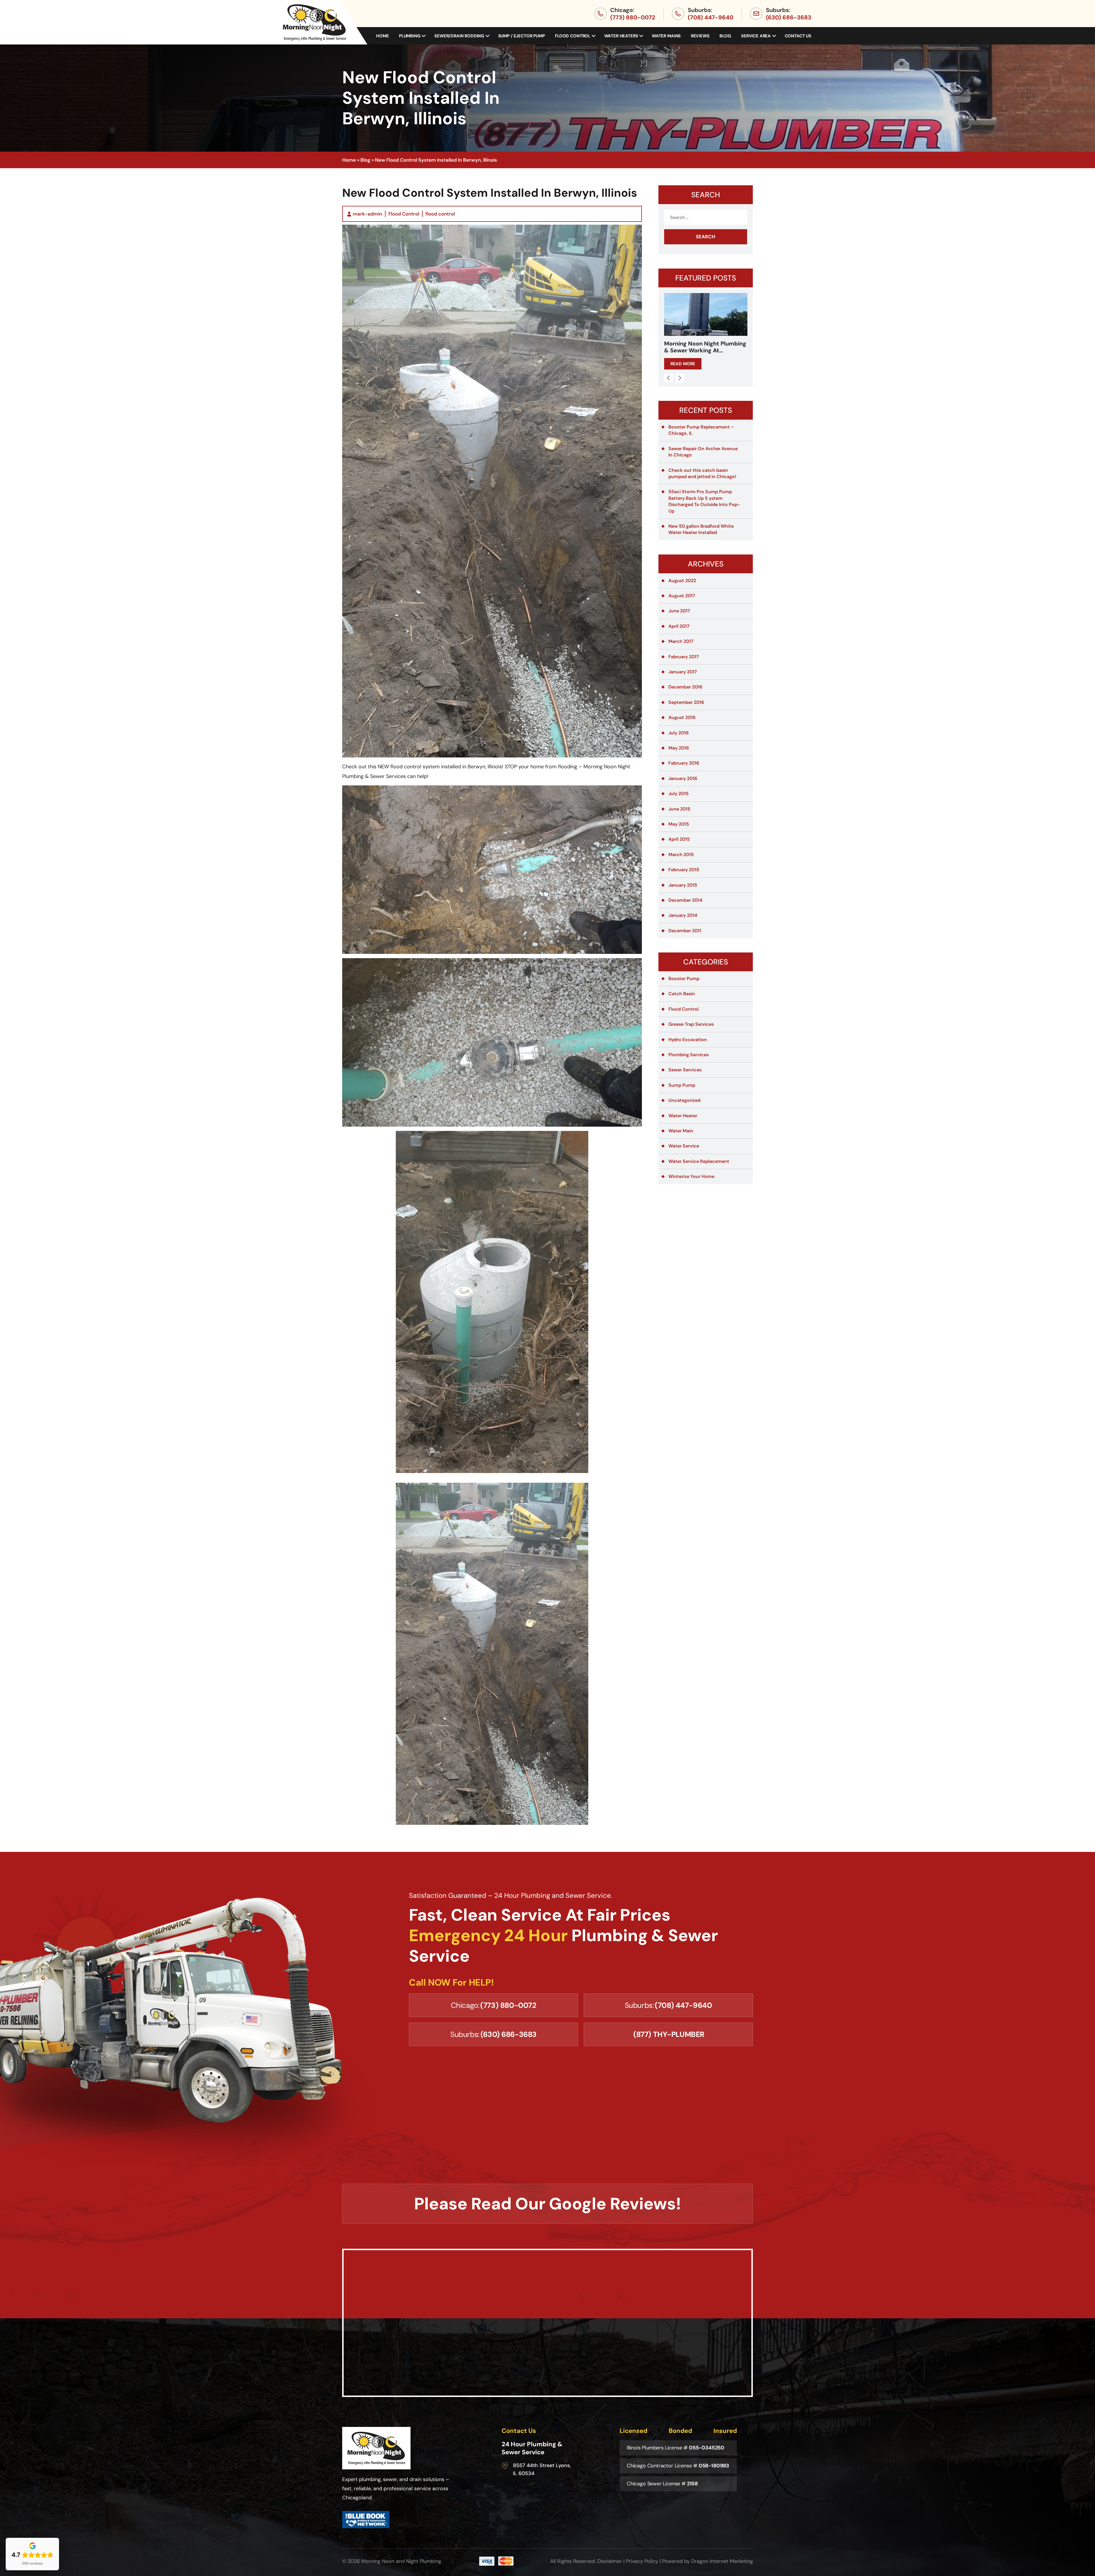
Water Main (681, 1131)
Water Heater (683, 1116)
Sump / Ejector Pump (522, 36)
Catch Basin (682, 994)
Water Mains (666, 36)
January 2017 (683, 672)
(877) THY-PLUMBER (669, 2034)
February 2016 (684, 763)
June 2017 (679, 611)
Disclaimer (610, 2561)
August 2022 (682, 581)
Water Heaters (621, 36)
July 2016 (679, 733)
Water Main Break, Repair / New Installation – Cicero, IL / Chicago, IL (705, 347)
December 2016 (685, 687)
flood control (440, 214)
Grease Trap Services (691, 1024)
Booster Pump (684, 979)
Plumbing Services (689, 1055)
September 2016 (686, 702)
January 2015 (683, 885)
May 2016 (679, 748)
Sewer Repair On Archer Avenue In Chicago (703, 452)
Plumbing (410, 36)
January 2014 (683, 915)
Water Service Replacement (699, 1161)
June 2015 (679, 809)
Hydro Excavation (688, 1040)
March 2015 (681, 855)
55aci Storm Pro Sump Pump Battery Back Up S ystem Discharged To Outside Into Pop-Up (704, 501)
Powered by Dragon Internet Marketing (707, 2561)
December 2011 (685, 931)
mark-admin (367, 214)
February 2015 (684, 870)
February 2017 (684, 657)
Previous (668, 378)
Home (382, 36)
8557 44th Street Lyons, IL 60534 (542, 2469)
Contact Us (798, 36)
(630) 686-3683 (789, 17)
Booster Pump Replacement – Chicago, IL (701, 430)
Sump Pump (682, 1085)
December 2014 (685, 900)
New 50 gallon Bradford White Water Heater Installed (701, 529)
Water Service (684, 1146)
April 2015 (679, 839)
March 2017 (681, 641)
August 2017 (682, 596)
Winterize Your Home (691, 1176)
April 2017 (679, 626)
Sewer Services (685, 1070)
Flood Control (573, 36)
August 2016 (682, 717)
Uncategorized (684, 1100)
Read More (683, 364)
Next (680, 378)
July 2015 (679, 794)
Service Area (756, 36)
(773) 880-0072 (633, 17)
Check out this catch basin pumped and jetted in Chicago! (702, 473)
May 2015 (679, 824)
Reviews (700, 36)
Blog (725, 36)
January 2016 (683, 778)
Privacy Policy (642, 2561)
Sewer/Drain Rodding (459, 36)
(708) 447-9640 (711, 17)
